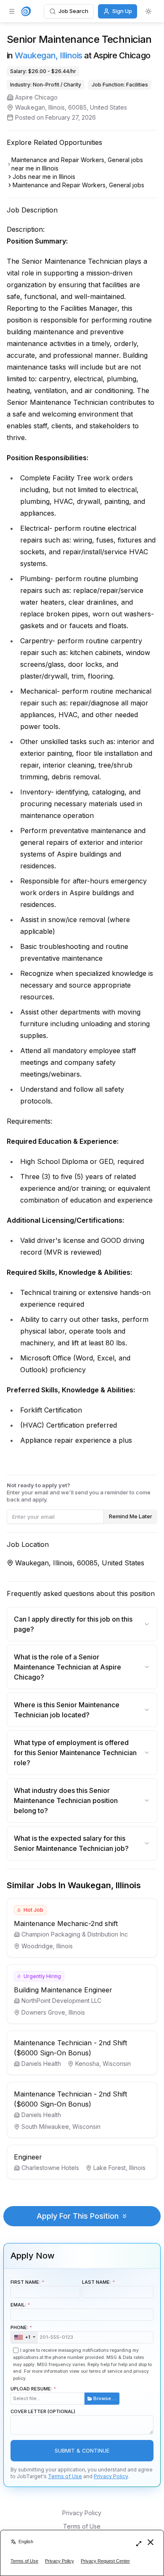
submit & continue (82, 2451)
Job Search (73, 11)
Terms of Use (65, 2476)
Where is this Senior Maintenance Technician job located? (67, 1710)
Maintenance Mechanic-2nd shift (66, 1923)
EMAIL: (18, 2305)
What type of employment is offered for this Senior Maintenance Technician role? (75, 1753)
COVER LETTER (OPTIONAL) (43, 2411)
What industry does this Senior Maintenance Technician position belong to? (66, 1800)
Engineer (28, 2157)
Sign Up (122, 11)
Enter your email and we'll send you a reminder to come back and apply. (79, 1492)
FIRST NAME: (25, 2282)
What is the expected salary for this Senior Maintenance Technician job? (71, 1843)
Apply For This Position (78, 2216)
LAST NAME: (97, 2282)
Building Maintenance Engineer (63, 1990)
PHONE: (20, 2332)
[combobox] (24, 2338)
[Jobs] (26, 11)
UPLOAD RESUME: (64, 2394)
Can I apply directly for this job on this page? (73, 1624)
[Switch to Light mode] (148, 11)
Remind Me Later (131, 1516)
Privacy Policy (111, 2476)
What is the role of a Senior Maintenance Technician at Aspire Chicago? (67, 1667)
